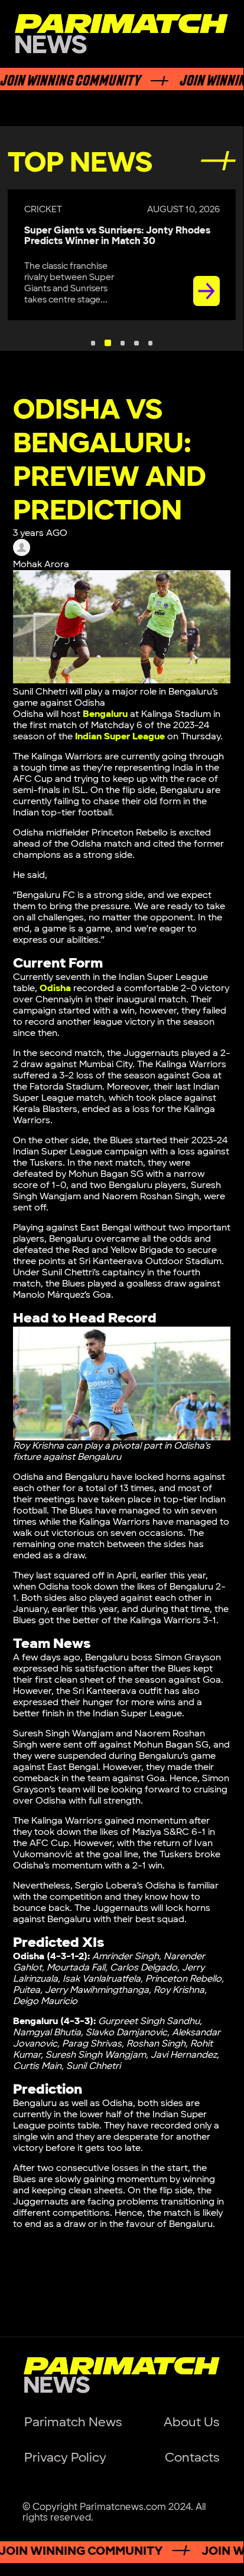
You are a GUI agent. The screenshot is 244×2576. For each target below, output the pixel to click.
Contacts (192, 2458)
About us (191, 2422)
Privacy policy (65, 2458)
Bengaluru (105, 714)
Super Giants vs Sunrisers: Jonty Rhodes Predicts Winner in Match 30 (117, 236)
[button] (93, 343)
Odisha (55, 988)
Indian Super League (120, 737)
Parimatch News (73, 2422)
